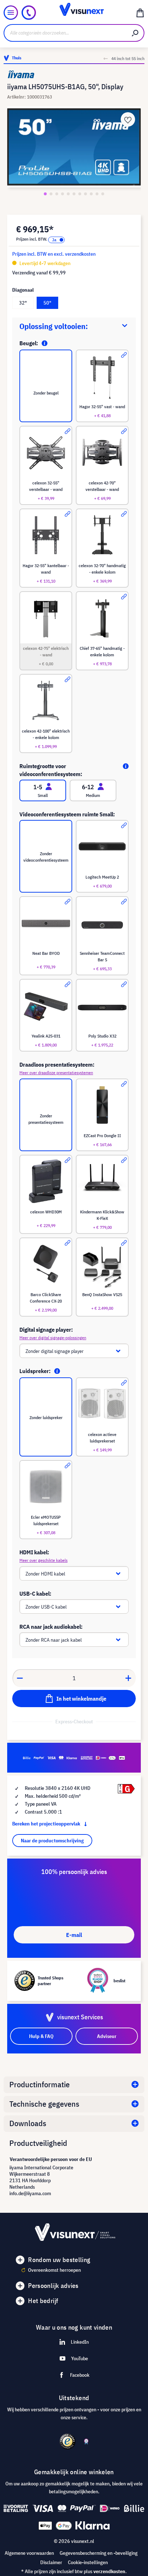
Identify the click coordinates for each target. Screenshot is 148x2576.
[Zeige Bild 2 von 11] (51, 194)
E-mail (74, 1935)
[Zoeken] (135, 33)
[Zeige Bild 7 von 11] (80, 194)
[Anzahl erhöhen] (129, 1678)
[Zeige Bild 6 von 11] (74, 194)
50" (47, 303)
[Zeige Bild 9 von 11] (91, 194)
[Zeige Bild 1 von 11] (45, 194)
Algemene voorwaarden (29, 2553)
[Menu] (11, 13)
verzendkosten (109, 2571)
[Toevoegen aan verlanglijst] (128, 119)
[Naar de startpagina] (74, 13)
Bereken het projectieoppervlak (47, 1824)
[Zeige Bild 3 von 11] (57, 194)
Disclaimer (51, 2562)
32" (23, 303)
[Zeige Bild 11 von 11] (103, 194)
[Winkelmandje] (140, 13)
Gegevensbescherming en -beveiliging (99, 2553)
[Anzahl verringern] (20, 1678)
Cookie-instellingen (88, 2562)
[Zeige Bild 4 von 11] (63, 194)
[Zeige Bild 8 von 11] (85, 194)
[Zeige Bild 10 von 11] (97, 194)
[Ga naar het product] (124, 355)
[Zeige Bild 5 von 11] (68, 194)
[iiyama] (74, 74)
